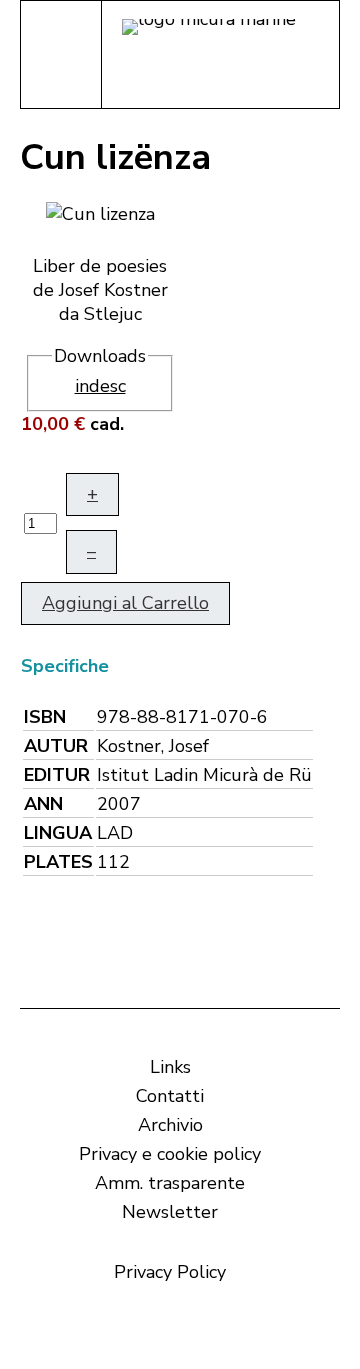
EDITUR (57, 775)
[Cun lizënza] (100, 212)
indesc (100, 386)
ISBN (45, 717)
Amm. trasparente (170, 1183)
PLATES (58, 862)
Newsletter (170, 1212)
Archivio (170, 1125)
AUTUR (56, 746)
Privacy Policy (170, 1272)
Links (170, 1067)
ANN (43, 804)
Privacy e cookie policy (170, 1154)
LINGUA (58, 833)
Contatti (170, 1096)
